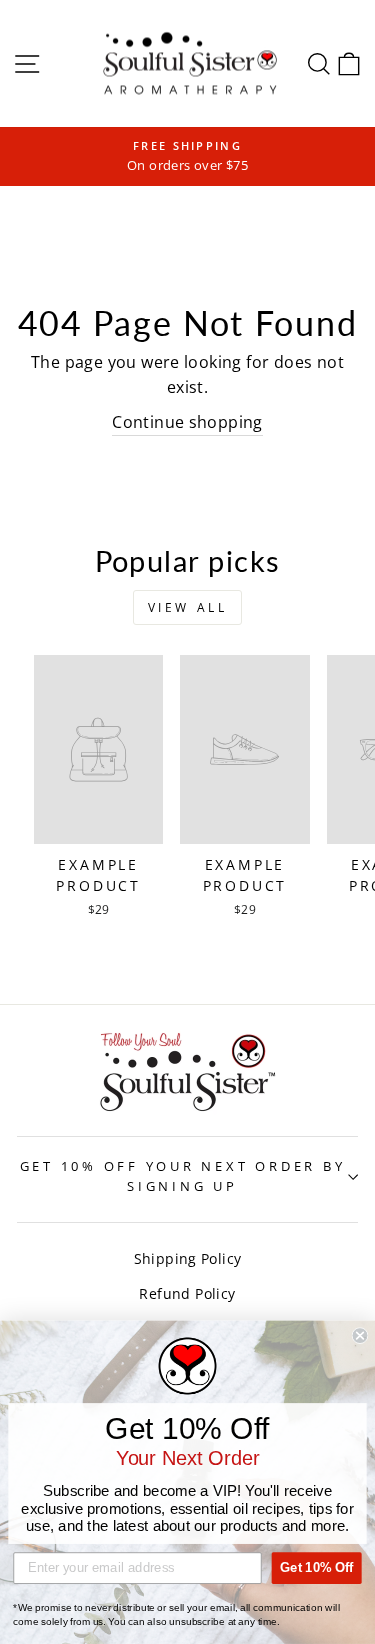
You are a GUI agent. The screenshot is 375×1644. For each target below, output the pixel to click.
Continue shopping (187, 422)
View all (188, 607)
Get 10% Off (316, 1568)
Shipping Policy (188, 1258)
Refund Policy (187, 1293)
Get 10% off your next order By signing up (183, 1176)
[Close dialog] (360, 1336)
